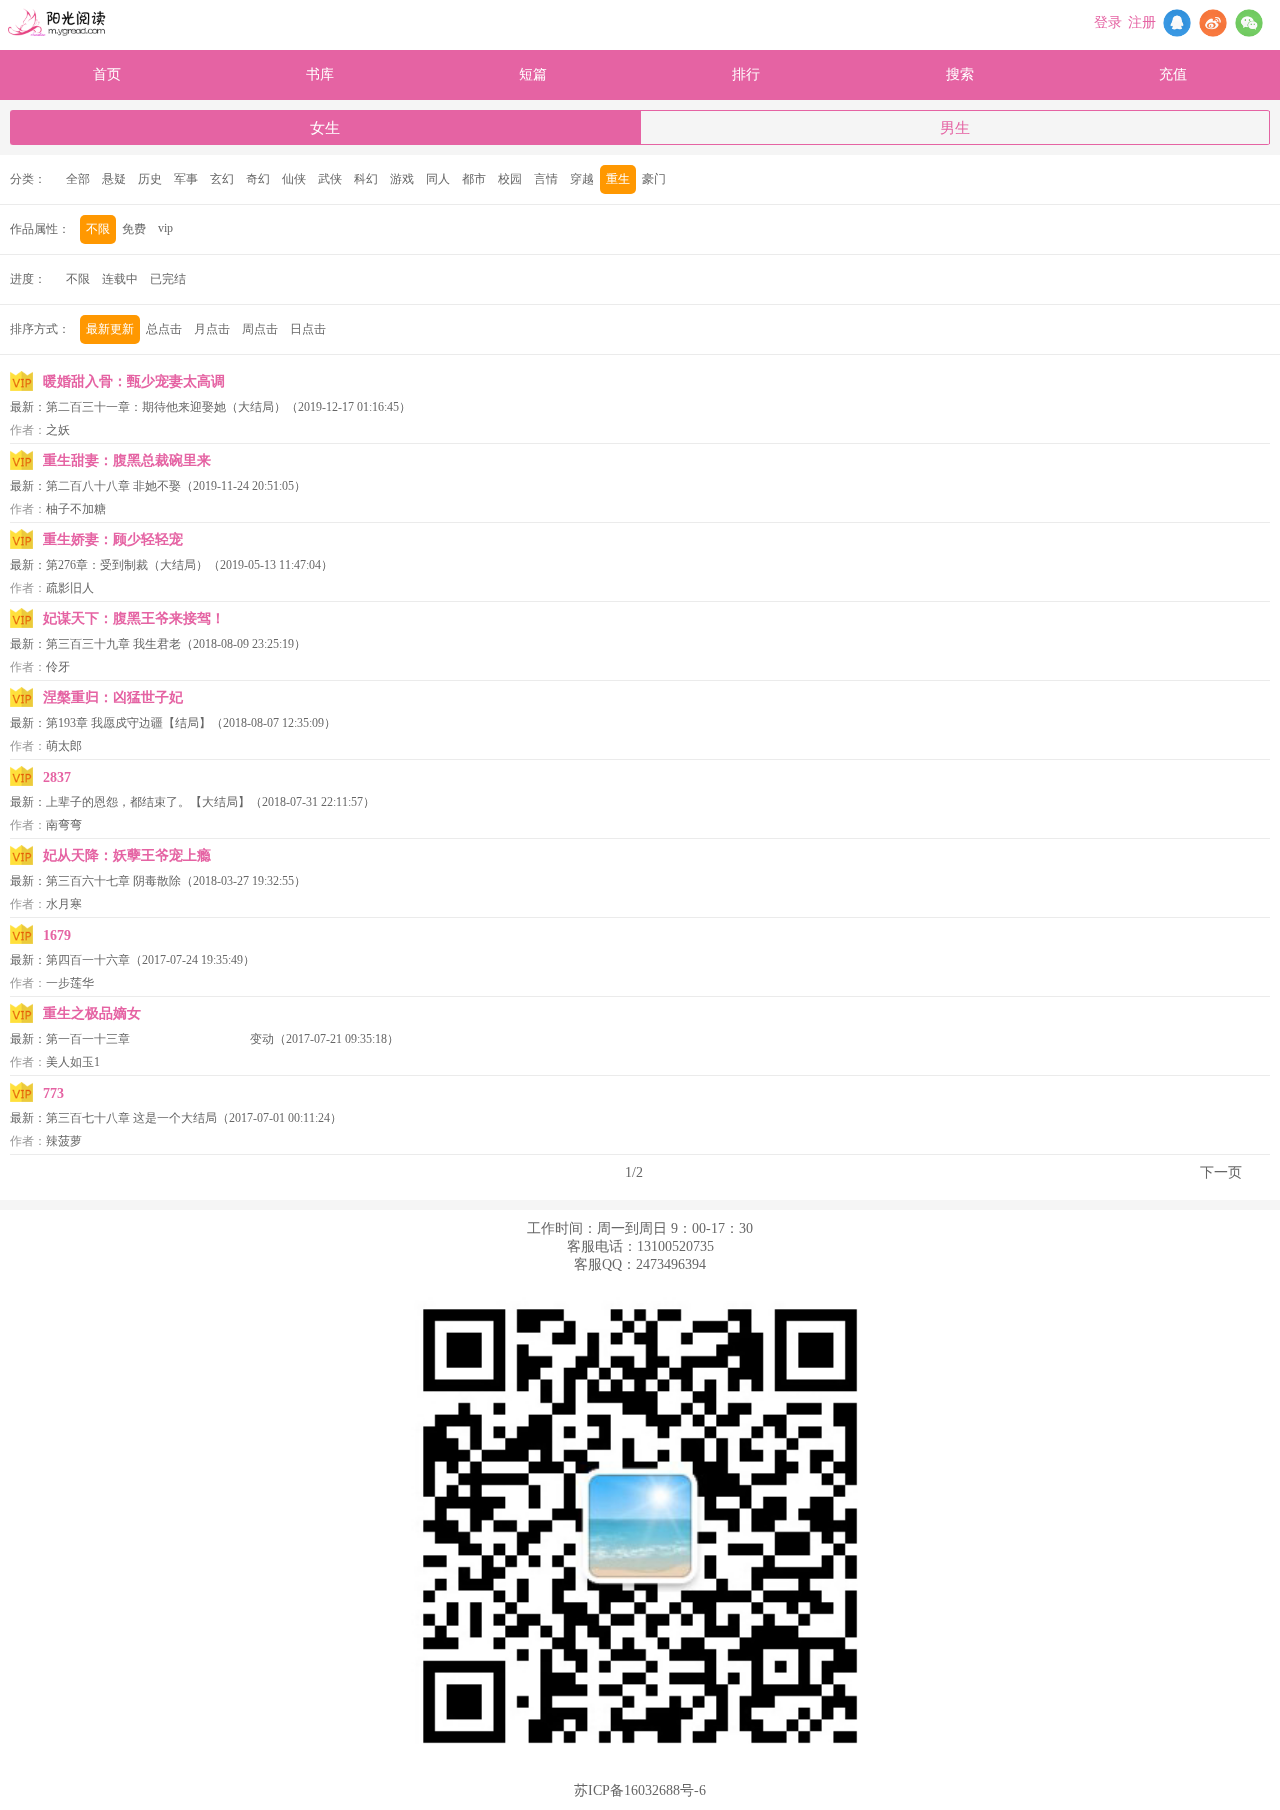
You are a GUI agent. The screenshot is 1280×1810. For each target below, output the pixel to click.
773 (53, 1093)
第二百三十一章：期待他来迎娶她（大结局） (166, 407)
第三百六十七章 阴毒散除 (113, 881)
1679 (57, 935)
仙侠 (294, 179)
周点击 (260, 329)
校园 (510, 179)
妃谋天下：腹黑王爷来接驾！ (134, 618)
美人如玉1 (73, 1062)
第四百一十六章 (88, 960)
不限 (98, 229)
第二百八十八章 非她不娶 (113, 486)
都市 (474, 179)
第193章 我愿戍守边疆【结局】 (128, 723)
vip (165, 228)
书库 (320, 74)
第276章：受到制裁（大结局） (127, 565)
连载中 (120, 279)
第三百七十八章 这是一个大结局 (131, 1118)
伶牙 (58, 667)
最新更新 (110, 329)
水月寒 (64, 904)
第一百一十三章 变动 (160, 1039)
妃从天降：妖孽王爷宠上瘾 (127, 855)
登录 (1108, 22)
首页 (107, 74)
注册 (1142, 22)
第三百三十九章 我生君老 (113, 644)
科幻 (366, 179)
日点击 (308, 329)
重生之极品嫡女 (92, 1013)
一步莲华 (70, 983)
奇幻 (258, 179)
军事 (186, 179)
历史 (150, 179)
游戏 (402, 179)
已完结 (168, 279)
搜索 (960, 74)
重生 (618, 179)
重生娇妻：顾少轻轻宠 (113, 539)
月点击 (212, 329)
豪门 (654, 179)
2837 (57, 777)
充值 (1173, 74)
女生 (325, 128)
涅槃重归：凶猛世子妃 (113, 697)
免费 (134, 229)
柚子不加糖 (76, 509)
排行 (746, 74)
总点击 (164, 329)
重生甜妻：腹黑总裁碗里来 (127, 460)
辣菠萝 (64, 1141)
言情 (546, 179)
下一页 (1221, 1172)
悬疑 (114, 179)
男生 (955, 128)
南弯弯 (64, 825)
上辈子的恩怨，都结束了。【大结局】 (148, 802)
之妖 (58, 430)
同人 (438, 179)
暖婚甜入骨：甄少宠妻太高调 (134, 381)
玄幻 (222, 179)
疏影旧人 (70, 588)
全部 (78, 179)
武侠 (330, 179)
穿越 (582, 179)
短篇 (533, 74)
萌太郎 (64, 746)
